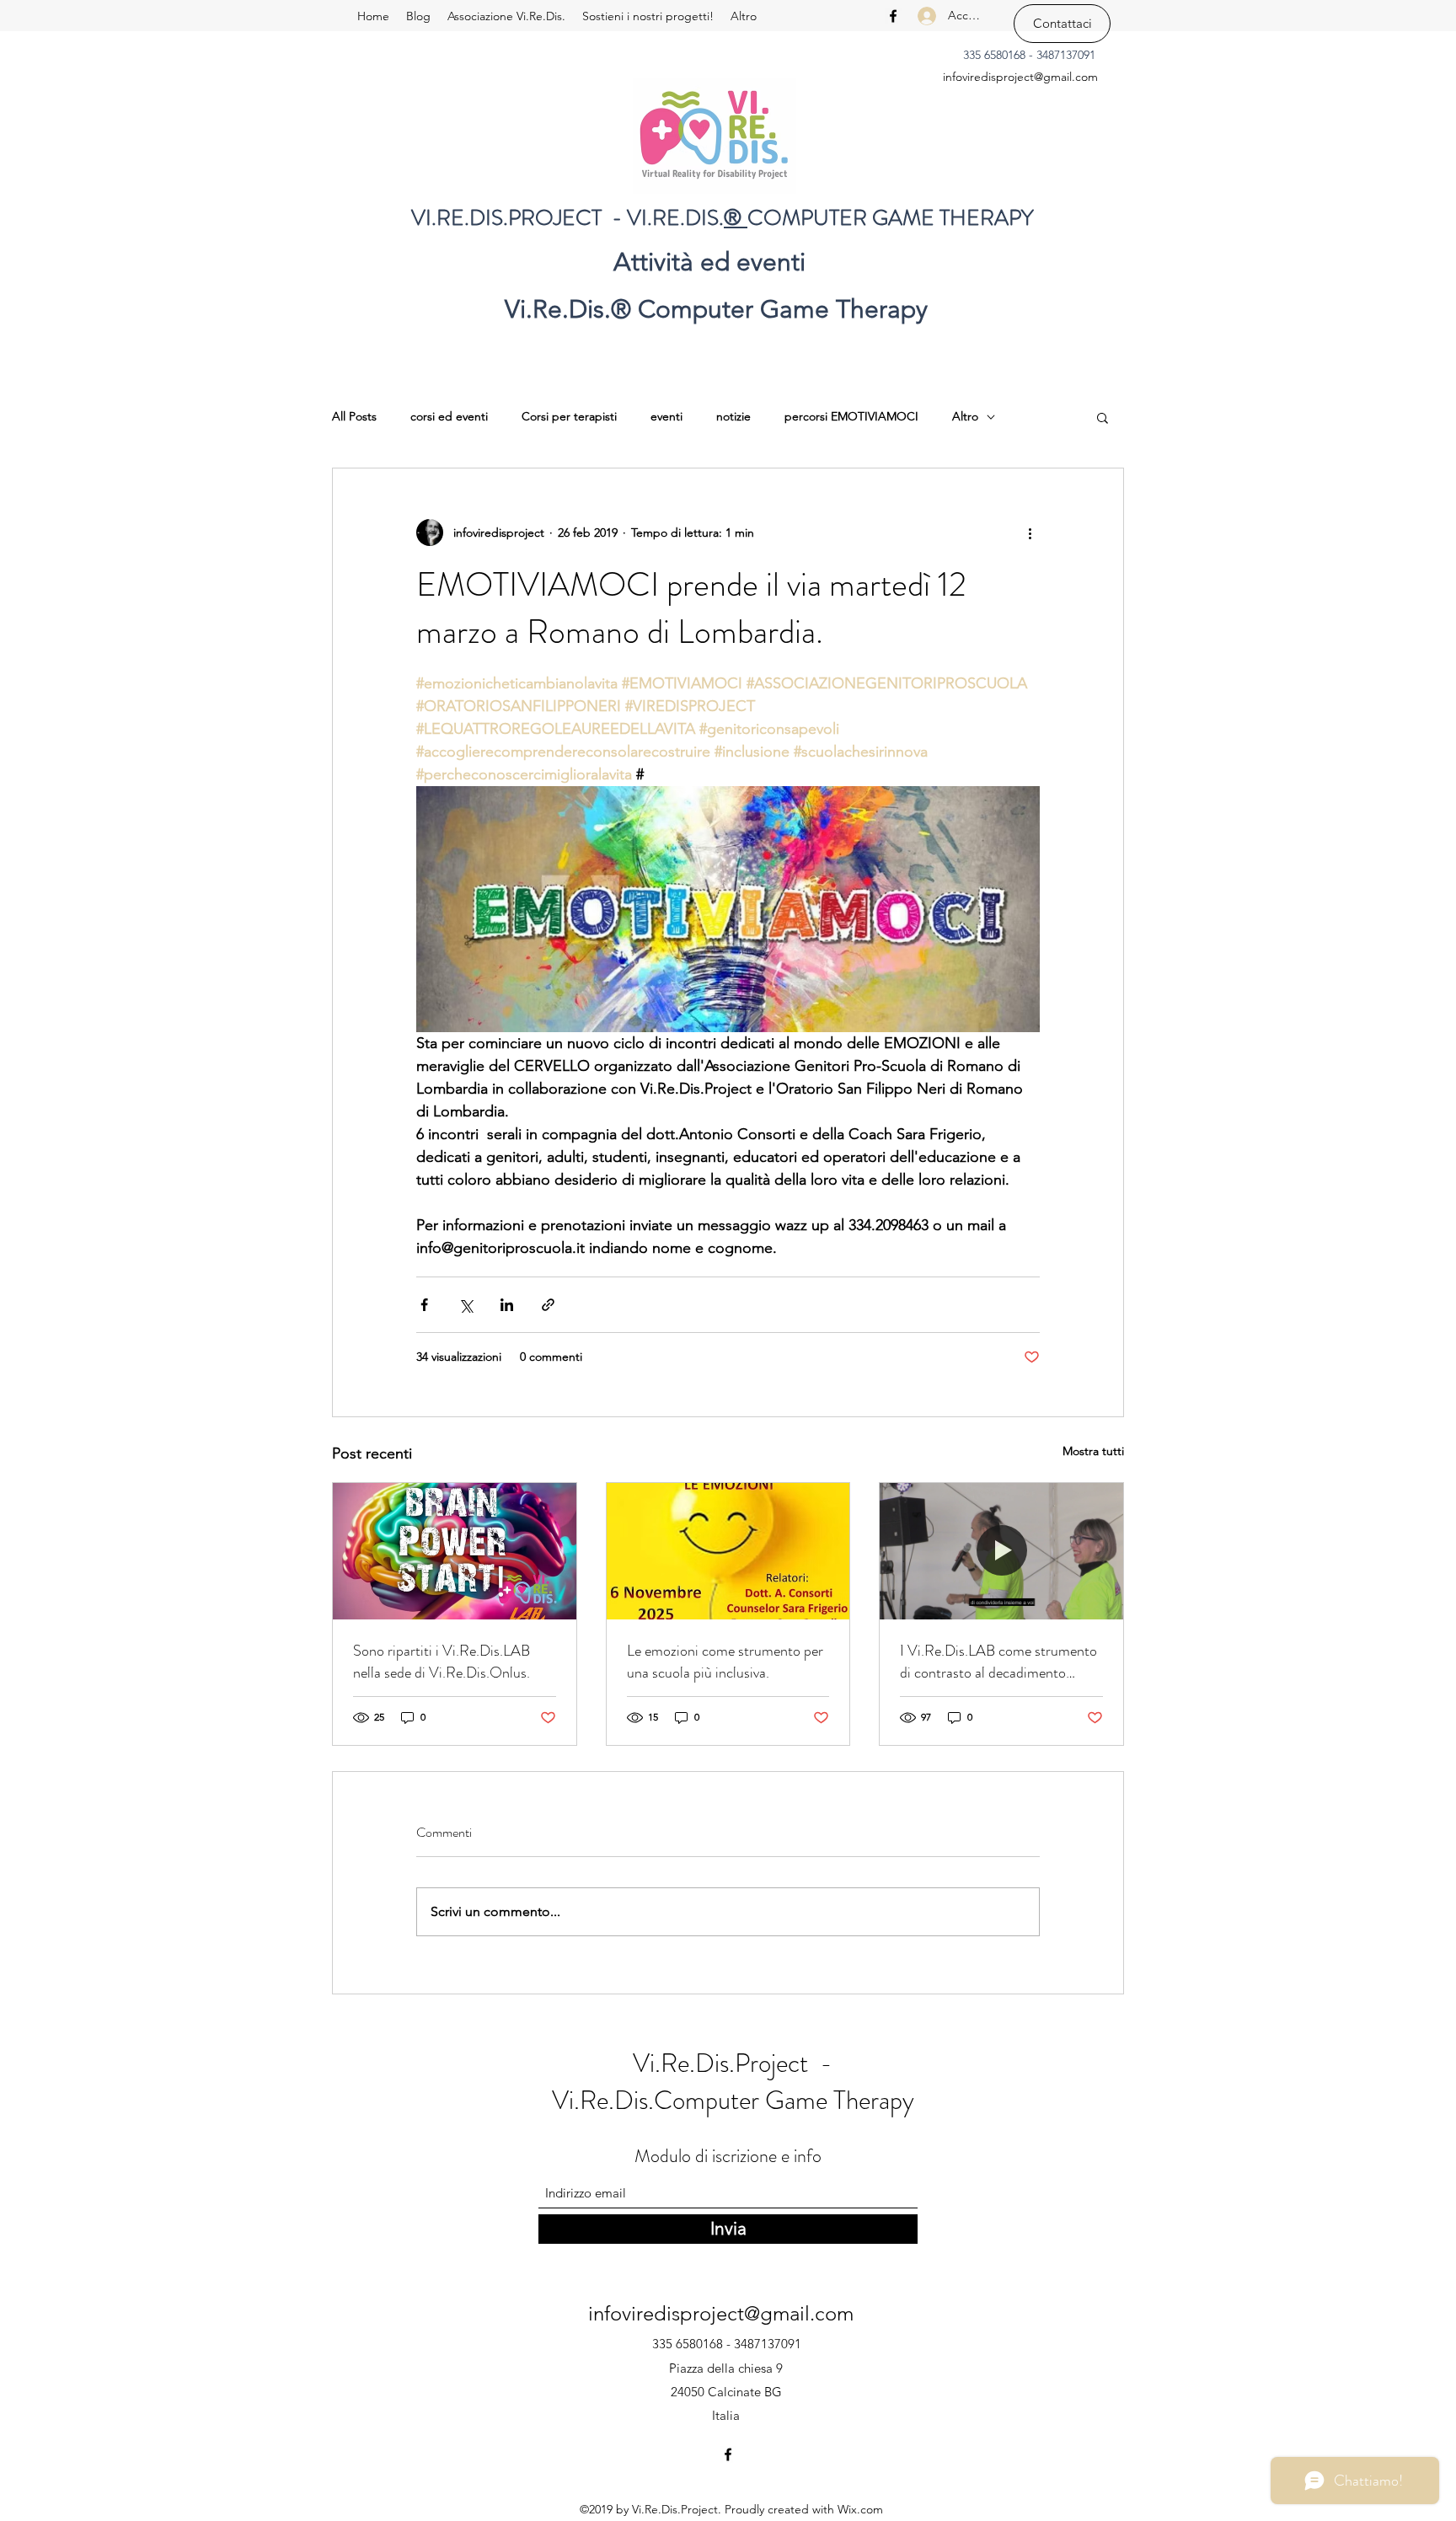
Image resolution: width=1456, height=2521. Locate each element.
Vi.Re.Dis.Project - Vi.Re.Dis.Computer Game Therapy (733, 2082)
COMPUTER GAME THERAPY (891, 218)
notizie (733, 416)
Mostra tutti (1093, 1451)
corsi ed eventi (449, 416)
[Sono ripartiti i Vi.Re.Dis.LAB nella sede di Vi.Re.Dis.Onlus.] (455, 1551)
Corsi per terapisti (569, 416)
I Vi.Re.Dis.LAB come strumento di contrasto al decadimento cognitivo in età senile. (998, 1662)
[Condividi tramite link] (548, 1305)
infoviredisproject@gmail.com (1020, 77)
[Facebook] (893, 16)
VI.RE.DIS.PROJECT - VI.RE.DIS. (567, 218)
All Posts (354, 416)
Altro (965, 416)
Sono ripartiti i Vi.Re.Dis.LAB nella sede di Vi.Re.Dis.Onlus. (442, 1662)
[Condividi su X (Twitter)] (466, 1305)
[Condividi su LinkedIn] (507, 1305)
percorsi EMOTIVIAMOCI (851, 416)
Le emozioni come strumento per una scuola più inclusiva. (725, 1662)
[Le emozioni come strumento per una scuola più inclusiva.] (728, 1551)
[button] (1103, 417)
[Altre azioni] (1030, 533)
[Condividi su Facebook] (424, 1305)
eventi (666, 416)
